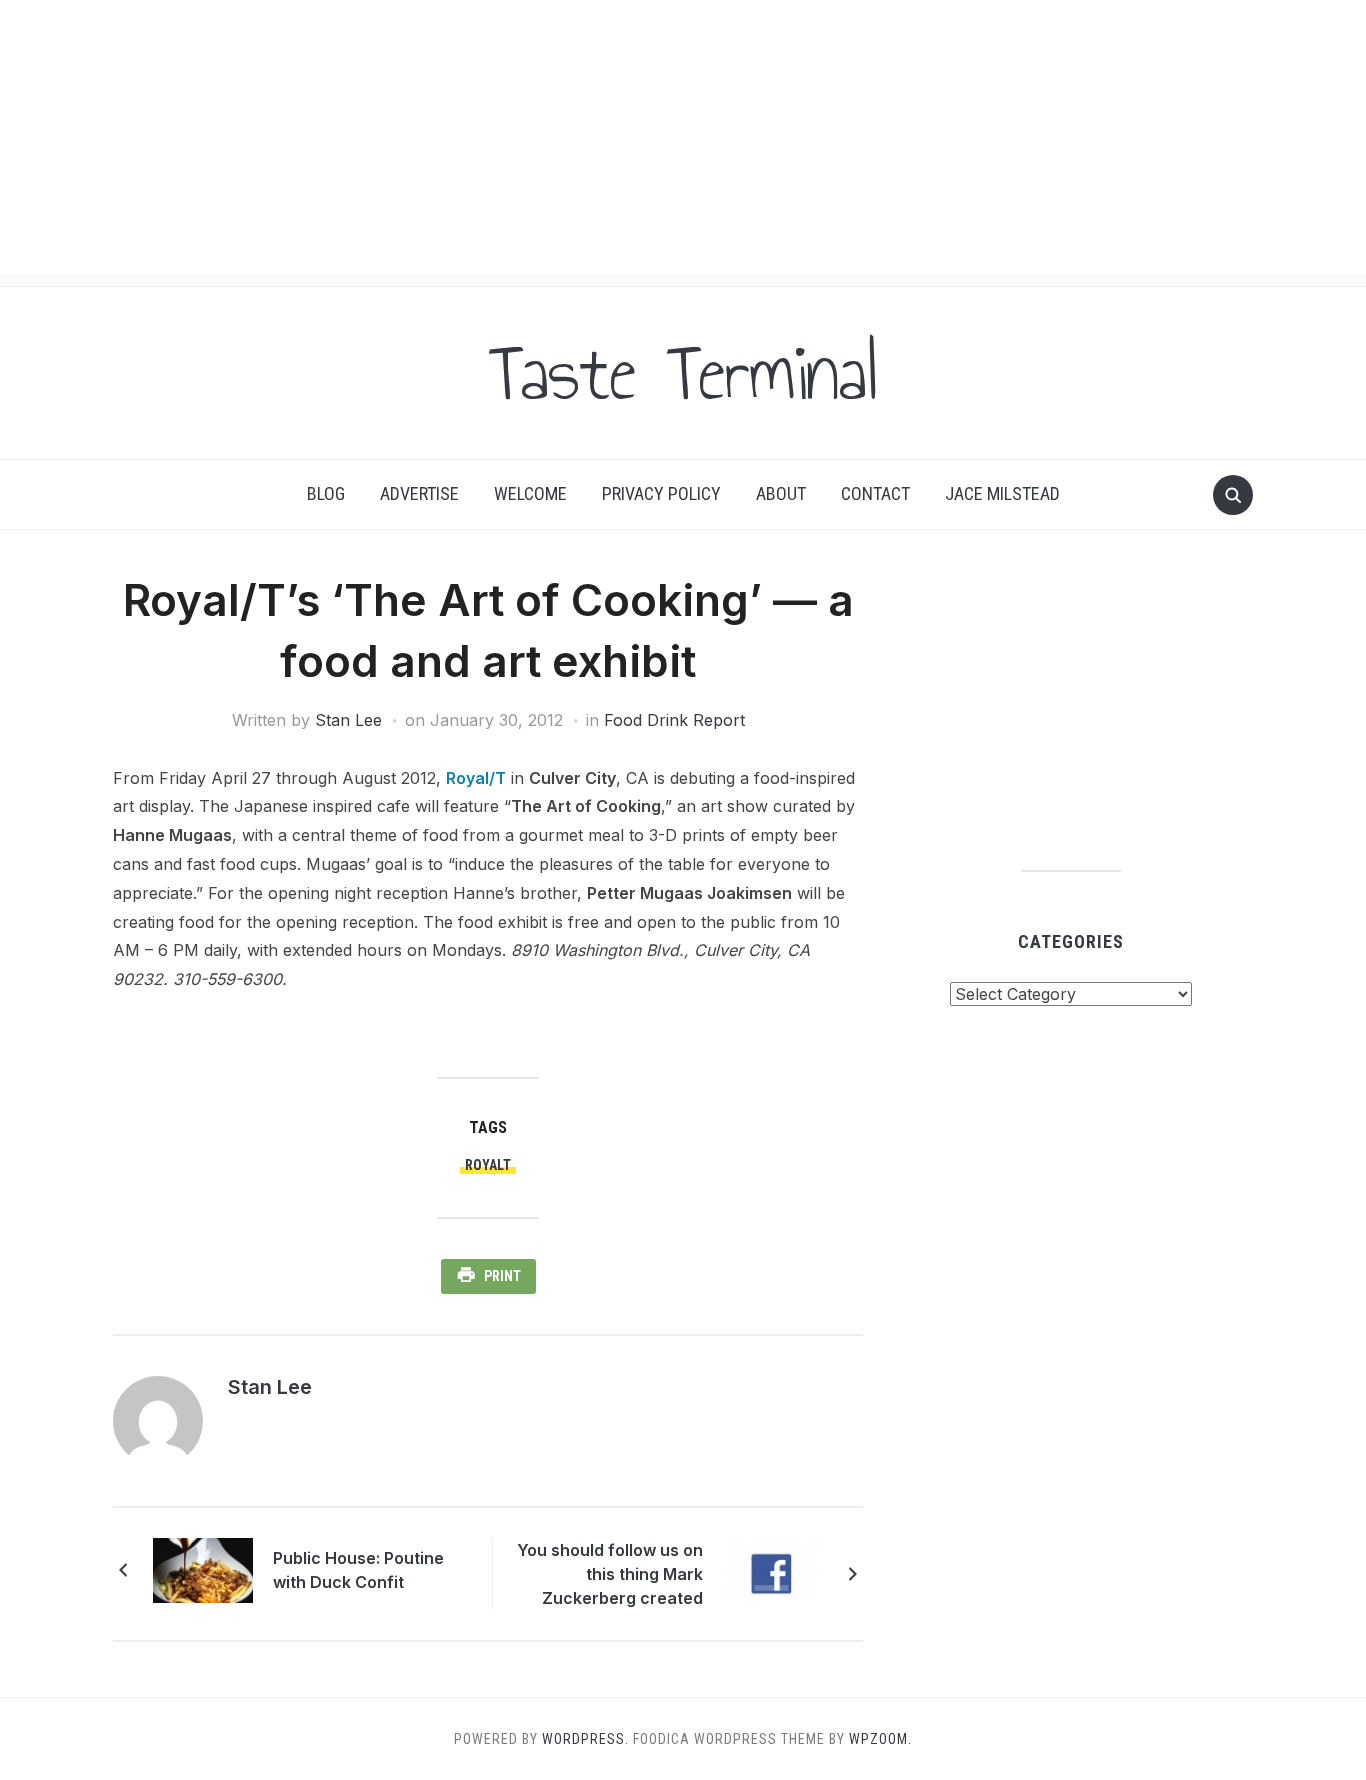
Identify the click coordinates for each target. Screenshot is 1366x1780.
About (781, 493)
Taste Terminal (683, 373)
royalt (488, 1165)
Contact (875, 493)
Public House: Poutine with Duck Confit (358, 1570)
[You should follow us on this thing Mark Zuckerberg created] (773, 1572)
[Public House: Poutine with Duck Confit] (203, 1569)
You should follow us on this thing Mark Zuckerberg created (610, 1574)
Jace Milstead (1002, 493)
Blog (326, 493)
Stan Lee (348, 720)
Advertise (419, 493)
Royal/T (476, 778)
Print (502, 1276)
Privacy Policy (661, 493)
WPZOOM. (880, 1739)
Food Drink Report (674, 720)
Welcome (530, 493)
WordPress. (585, 1739)
